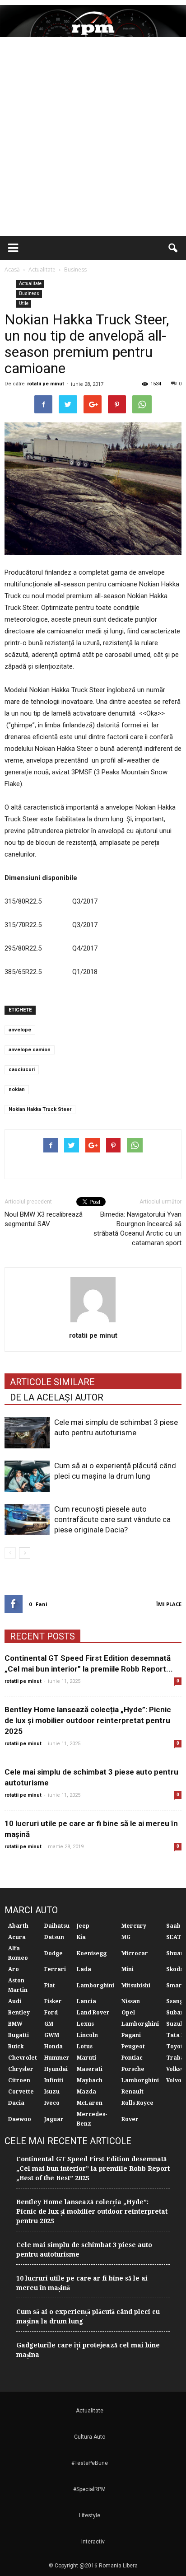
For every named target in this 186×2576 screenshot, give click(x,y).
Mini (128, 1969)
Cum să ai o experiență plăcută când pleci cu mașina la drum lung (88, 2316)
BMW (15, 2024)
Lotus (85, 2047)
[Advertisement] (93, 138)
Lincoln (87, 2035)
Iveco (52, 2103)
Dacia (16, 2103)
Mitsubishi (136, 1986)
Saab (173, 1926)
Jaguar (54, 2119)
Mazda (86, 2092)
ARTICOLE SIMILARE (52, 1382)
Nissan (131, 2001)
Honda (53, 2047)
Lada (84, 1969)
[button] (173, 248)
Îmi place (169, 1604)
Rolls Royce (137, 2103)
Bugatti (19, 2035)
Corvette (21, 2092)
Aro (14, 1969)
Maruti (86, 2058)
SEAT (174, 1937)
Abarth (18, 1926)
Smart (175, 1986)
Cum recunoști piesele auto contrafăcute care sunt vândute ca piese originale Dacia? (112, 1519)
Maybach (90, 2080)
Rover (130, 2119)
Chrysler (21, 2069)
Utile (24, 303)
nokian (17, 1089)
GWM (52, 2035)
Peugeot (133, 2047)
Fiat (50, 1986)
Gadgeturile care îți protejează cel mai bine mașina (88, 2350)
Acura (17, 1937)
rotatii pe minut (46, 384)
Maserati (90, 2069)
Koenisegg (92, 1953)
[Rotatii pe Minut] (93, 21)
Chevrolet (23, 2058)
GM (49, 2024)
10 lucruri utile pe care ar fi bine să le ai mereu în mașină (82, 2283)
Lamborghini (95, 1986)
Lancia (86, 2001)
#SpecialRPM (89, 2489)
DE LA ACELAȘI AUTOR (57, 1397)
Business (29, 293)
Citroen (19, 2080)
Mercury (134, 1926)
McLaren (90, 2103)
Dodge (53, 1953)
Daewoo (20, 2119)
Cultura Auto (90, 2437)
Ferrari (55, 1969)
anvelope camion (30, 1050)
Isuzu (52, 2092)
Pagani (131, 2035)
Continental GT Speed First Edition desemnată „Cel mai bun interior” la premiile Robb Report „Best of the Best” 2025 (93, 2169)
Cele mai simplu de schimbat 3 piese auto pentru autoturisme (84, 2250)
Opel (128, 2013)
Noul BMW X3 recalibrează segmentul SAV (44, 1219)
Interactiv (93, 2542)
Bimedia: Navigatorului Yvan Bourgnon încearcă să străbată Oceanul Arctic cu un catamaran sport (137, 1229)
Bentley (19, 2013)
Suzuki (176, 2024)
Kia (81, 1937)
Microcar (135, 1953)
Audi (15, 2001)
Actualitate (30, 283)
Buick (16, 2047)
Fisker (53, 2001)
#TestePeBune (90, 2463)
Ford (51, 2013)
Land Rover (93, 2013)
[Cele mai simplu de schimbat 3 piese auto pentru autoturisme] (27, 1433)
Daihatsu (57, 1926)
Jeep (83, 1926)
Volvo (174, 2080)
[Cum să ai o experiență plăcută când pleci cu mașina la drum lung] (27, 1476)
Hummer (57, 2058)
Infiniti (54, 2080)
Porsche (133, 2069)
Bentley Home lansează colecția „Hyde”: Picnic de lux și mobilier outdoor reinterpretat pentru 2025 (88, 1720)
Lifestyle (90, 2515)
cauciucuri (22, 1070)
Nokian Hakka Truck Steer (40, 1109)
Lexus (85, 2024)
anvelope (20, 1030)
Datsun (54, 1937)
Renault (133, 2092)
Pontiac (132, 2058)
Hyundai (56, 2069)
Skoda (175, 1969)
